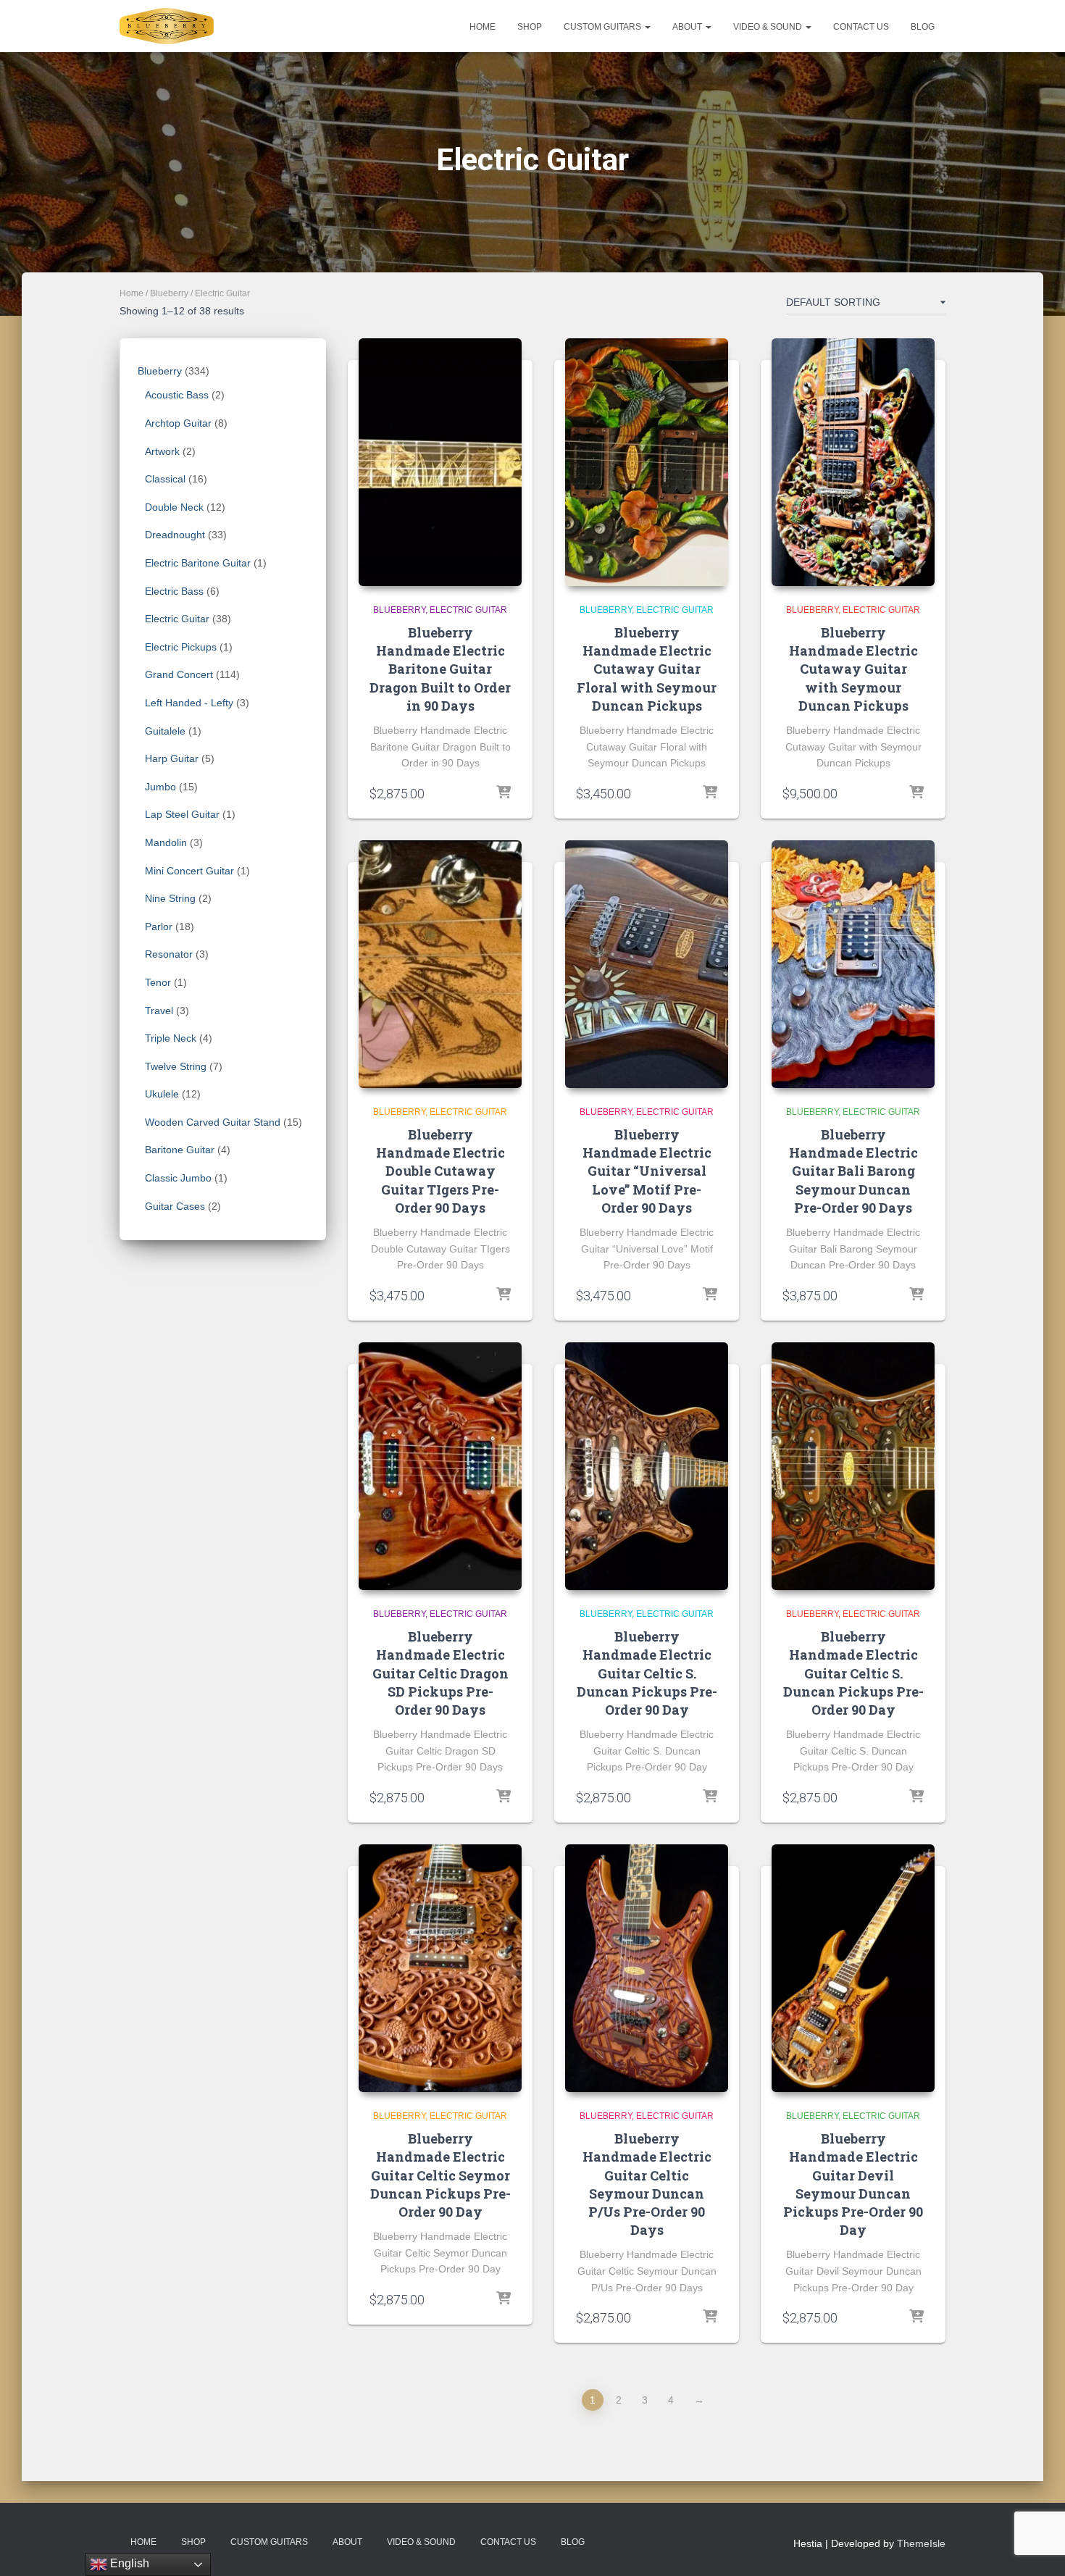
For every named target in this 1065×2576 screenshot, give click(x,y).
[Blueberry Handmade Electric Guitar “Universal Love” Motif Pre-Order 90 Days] (647, 964)
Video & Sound (769, 27)
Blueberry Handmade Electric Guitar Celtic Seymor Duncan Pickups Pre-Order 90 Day (440, 2175)
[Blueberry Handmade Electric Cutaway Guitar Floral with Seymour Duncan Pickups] (647, 462)
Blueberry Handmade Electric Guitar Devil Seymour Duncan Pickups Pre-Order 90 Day (853, 2184)
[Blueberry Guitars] (167, 26)
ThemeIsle (921, 2543)
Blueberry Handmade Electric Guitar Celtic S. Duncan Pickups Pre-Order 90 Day (647, 1673)
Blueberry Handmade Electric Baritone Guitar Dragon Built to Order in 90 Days (440, 669)
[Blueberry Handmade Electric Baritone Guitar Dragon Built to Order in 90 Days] (440, 462)
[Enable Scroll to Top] (1036, 2547)
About (688, 27)
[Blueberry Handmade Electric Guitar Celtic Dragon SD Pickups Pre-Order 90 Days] (440, 1466)
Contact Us (861, 27)
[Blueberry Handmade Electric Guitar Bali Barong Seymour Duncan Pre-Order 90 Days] (853, 964)
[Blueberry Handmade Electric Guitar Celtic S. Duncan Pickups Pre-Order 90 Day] (647, 1466)
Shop (530, 27)
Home (483, 27)
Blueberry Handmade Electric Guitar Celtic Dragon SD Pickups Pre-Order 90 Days (440, 1673)
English (128, 2563)
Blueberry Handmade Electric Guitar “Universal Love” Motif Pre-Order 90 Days (647, 1171)
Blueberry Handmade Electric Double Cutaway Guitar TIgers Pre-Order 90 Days (440, 1171)
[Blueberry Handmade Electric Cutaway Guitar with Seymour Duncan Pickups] (853, 462)
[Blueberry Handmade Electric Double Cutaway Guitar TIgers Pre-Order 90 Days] (440, 964)
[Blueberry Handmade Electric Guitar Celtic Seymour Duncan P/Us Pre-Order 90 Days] (647, 1968)
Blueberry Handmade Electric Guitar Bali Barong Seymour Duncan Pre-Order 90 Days (853, 1171)
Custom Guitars (603, 27)
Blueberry (169, 293)
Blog (923, 27)
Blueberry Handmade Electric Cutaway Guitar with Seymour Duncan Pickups (853, 669)
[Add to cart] (504, 793)
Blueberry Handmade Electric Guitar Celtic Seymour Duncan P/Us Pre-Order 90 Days (647, 2184)
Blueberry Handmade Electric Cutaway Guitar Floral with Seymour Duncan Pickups (647, 669)
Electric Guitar (468, 610)
